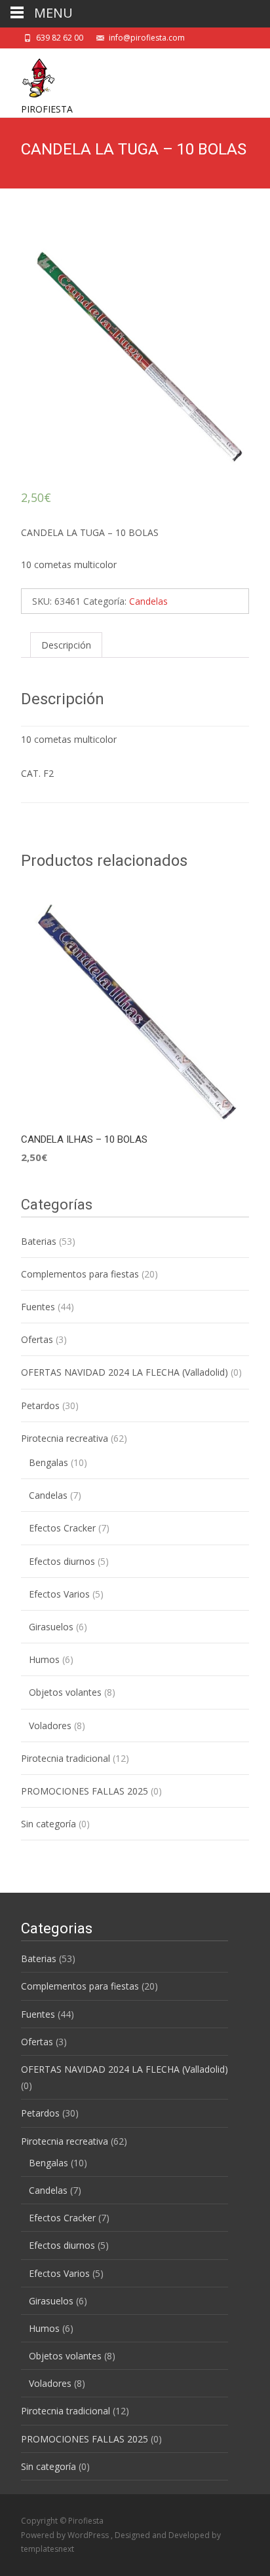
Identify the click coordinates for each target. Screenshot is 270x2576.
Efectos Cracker (62, 1528)
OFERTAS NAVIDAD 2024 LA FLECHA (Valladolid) (125, 1372)
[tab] (66, 645)
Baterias (39, 1241)
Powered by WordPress (66, 2535)
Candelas (148, 601)
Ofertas (37, 1339)
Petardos (40, 1405)
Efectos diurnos (62, 1561)
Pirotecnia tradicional (66, 1758)
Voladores (50, 1726)
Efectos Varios (59, 1594)
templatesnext (48, 2549)
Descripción (66, 645)
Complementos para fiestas (80, 1274)
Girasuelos (51, 1627)
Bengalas (48, 1462)
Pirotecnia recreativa (65, 1438)
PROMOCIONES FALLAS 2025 (85, 1791)
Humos (44, 1659)
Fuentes (38, 1307)
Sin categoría (48, 1824)
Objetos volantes (65, 1692)
